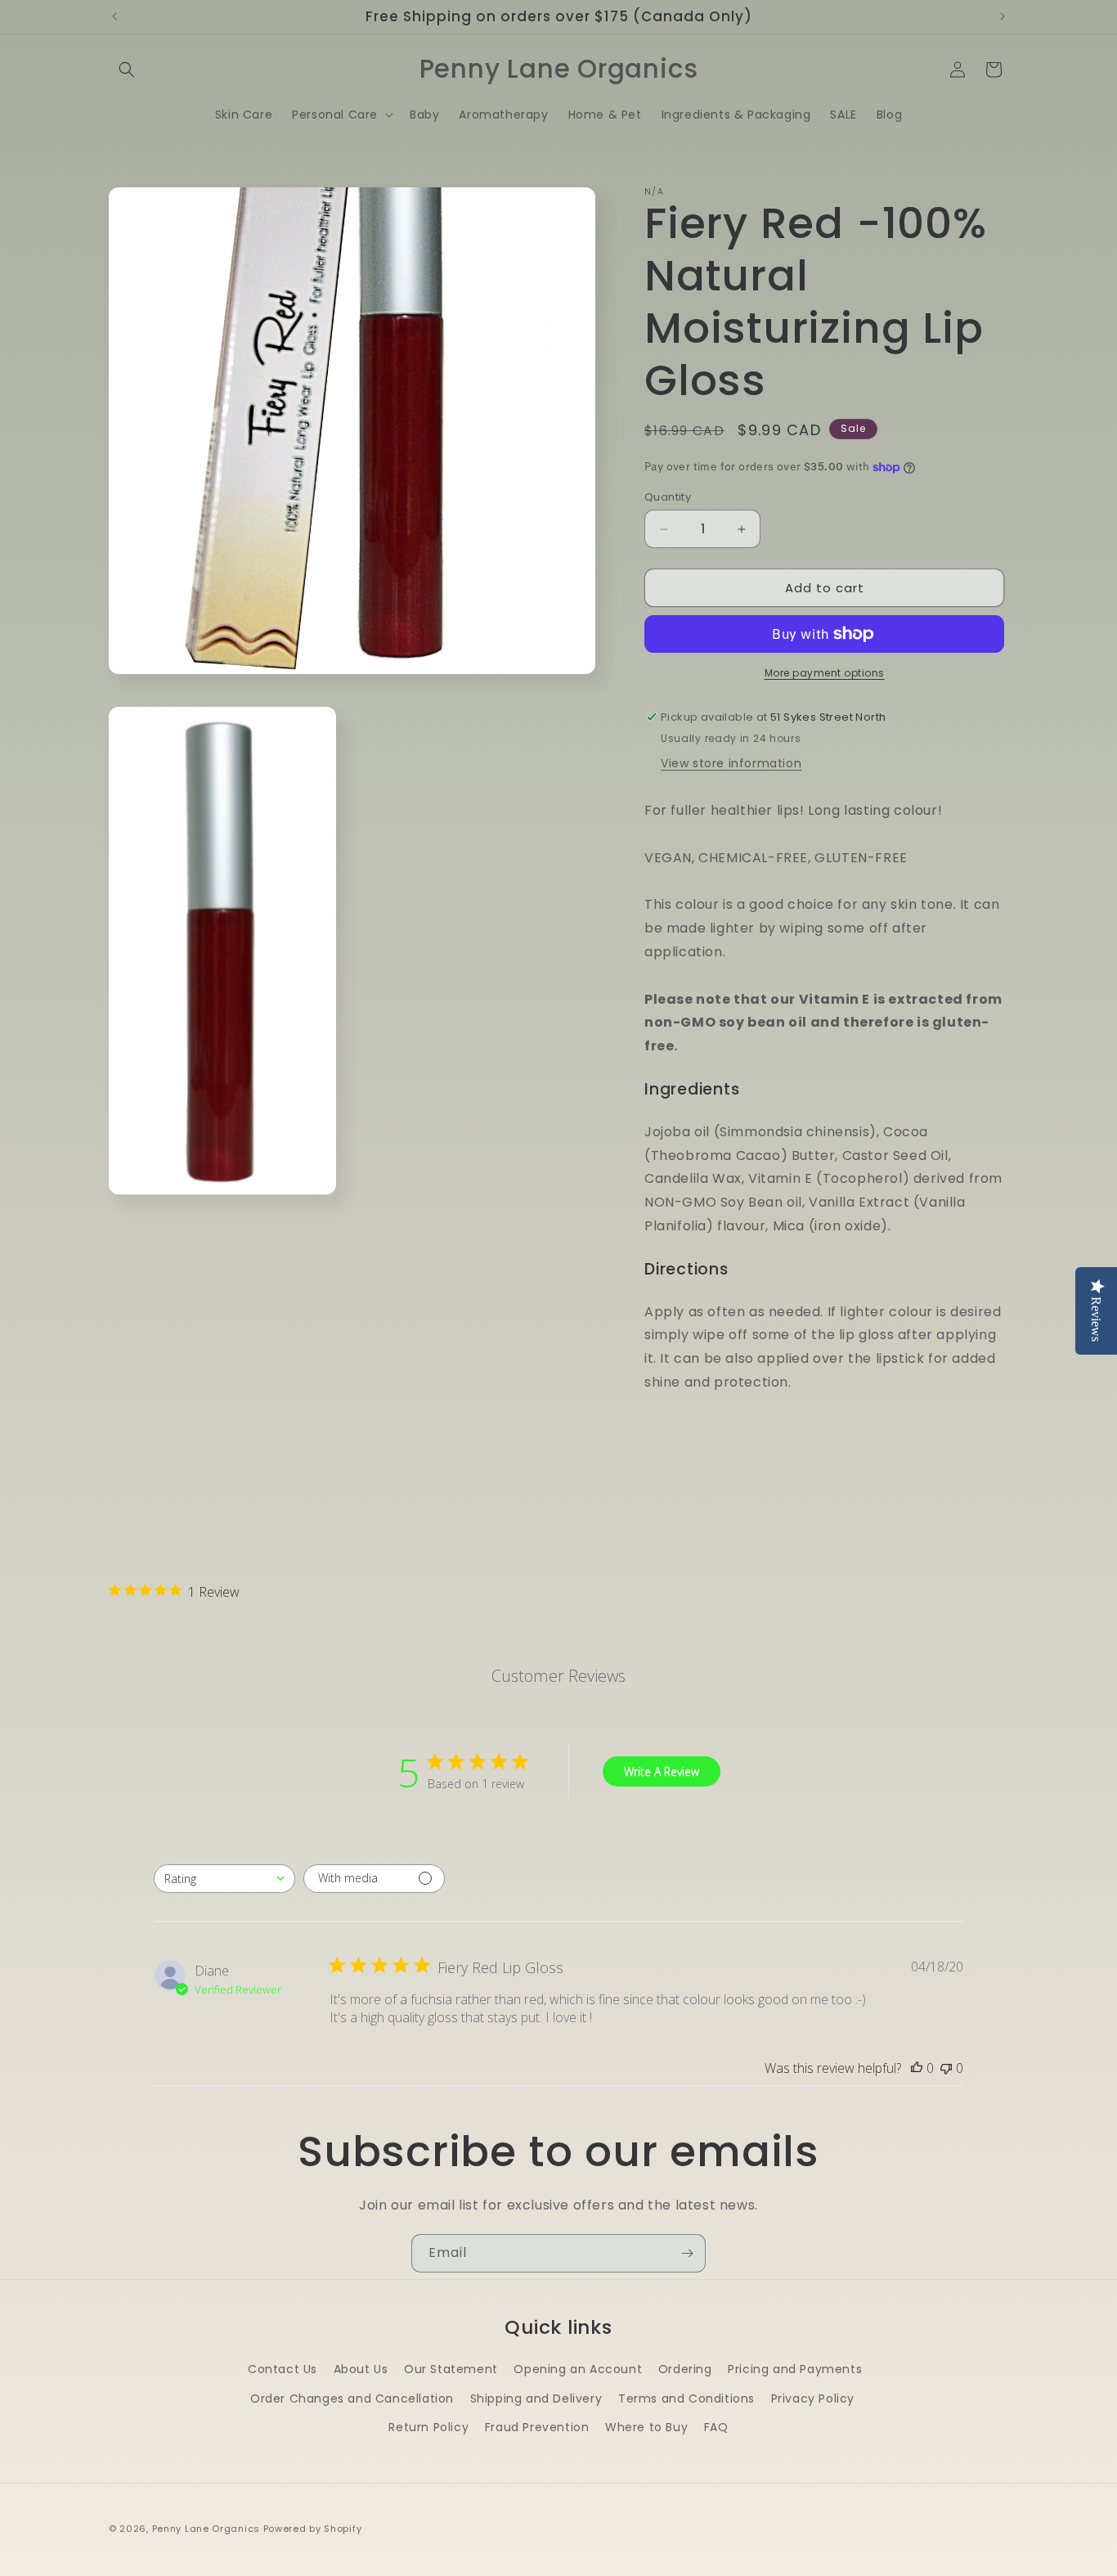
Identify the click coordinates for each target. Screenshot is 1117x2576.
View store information (731, 763)
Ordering (685, 2369)
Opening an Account (578, 2369)
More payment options (825, 673)
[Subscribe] (687, 2253)
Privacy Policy (813, 2398)
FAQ (716, 2427)
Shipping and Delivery (536, 2398)
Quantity (668, 497)
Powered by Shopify (313, 2529)
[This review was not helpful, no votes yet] (946, 2068)
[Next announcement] (1003, 16)
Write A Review (662, 1771)
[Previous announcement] (114, 16)
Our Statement (451, 2369)
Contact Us (283, 2369)
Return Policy (428, 2427)
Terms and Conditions (686, 2398)
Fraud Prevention (537, 2427)
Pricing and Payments (795, 2369)
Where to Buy (646, 2427)
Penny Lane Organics (206, 2529)
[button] (127, 70)
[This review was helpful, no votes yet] (917, 2068)
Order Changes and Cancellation (352, 2398)
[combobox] (224, 1879)
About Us (361, 2369)
